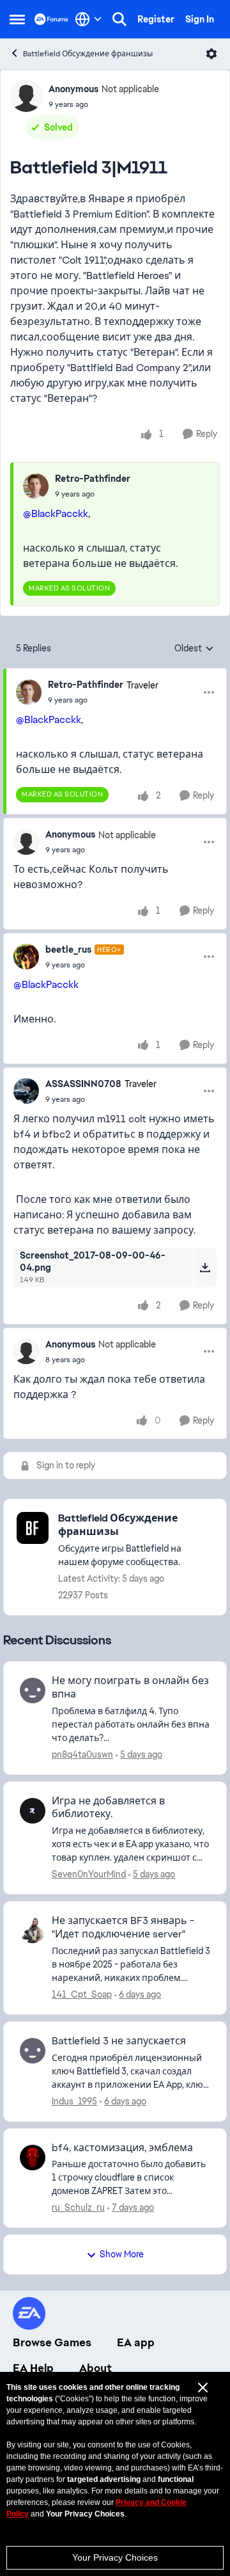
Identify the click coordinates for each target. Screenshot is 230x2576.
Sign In (200, 19)
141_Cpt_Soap (82, 1994)
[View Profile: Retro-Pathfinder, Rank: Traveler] (29, 692)
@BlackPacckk (56, 513)
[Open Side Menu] (17, 19)
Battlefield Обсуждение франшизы (88, 54)
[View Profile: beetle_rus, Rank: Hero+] (26, 957)
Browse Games (52, 2342)
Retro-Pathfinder (93, 479)
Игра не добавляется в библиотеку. (108, 1808)
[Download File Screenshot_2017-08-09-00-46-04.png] (205, 1268)
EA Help (33, 2368)
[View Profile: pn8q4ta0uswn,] (33, 1690)
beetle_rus (68, 950)
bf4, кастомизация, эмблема (122, 2148)
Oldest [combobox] (194, 649)
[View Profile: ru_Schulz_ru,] (33, 2158)
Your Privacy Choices (115, 2557)
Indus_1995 (74, 2101)
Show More (122, 2254)
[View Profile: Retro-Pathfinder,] (36, 486)
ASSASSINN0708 (83, 1084)
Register (156, 19)
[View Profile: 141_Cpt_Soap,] (33, 1930)
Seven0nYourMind (89, 1874)
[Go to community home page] (51, 19)
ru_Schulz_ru (78, 2207)
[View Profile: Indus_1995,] (33, 2051)
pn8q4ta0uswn (82, 1754)
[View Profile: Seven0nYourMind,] (33, 1811)
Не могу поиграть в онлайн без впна (130, 1688)
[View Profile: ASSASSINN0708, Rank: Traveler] (26, 1091)
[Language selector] (88, 19)
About (96, 2368)
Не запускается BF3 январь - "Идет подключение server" (123, 1928)
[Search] (119, 19)
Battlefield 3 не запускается (119, 2041)
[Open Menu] (211, 54)
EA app (136, 2342)
